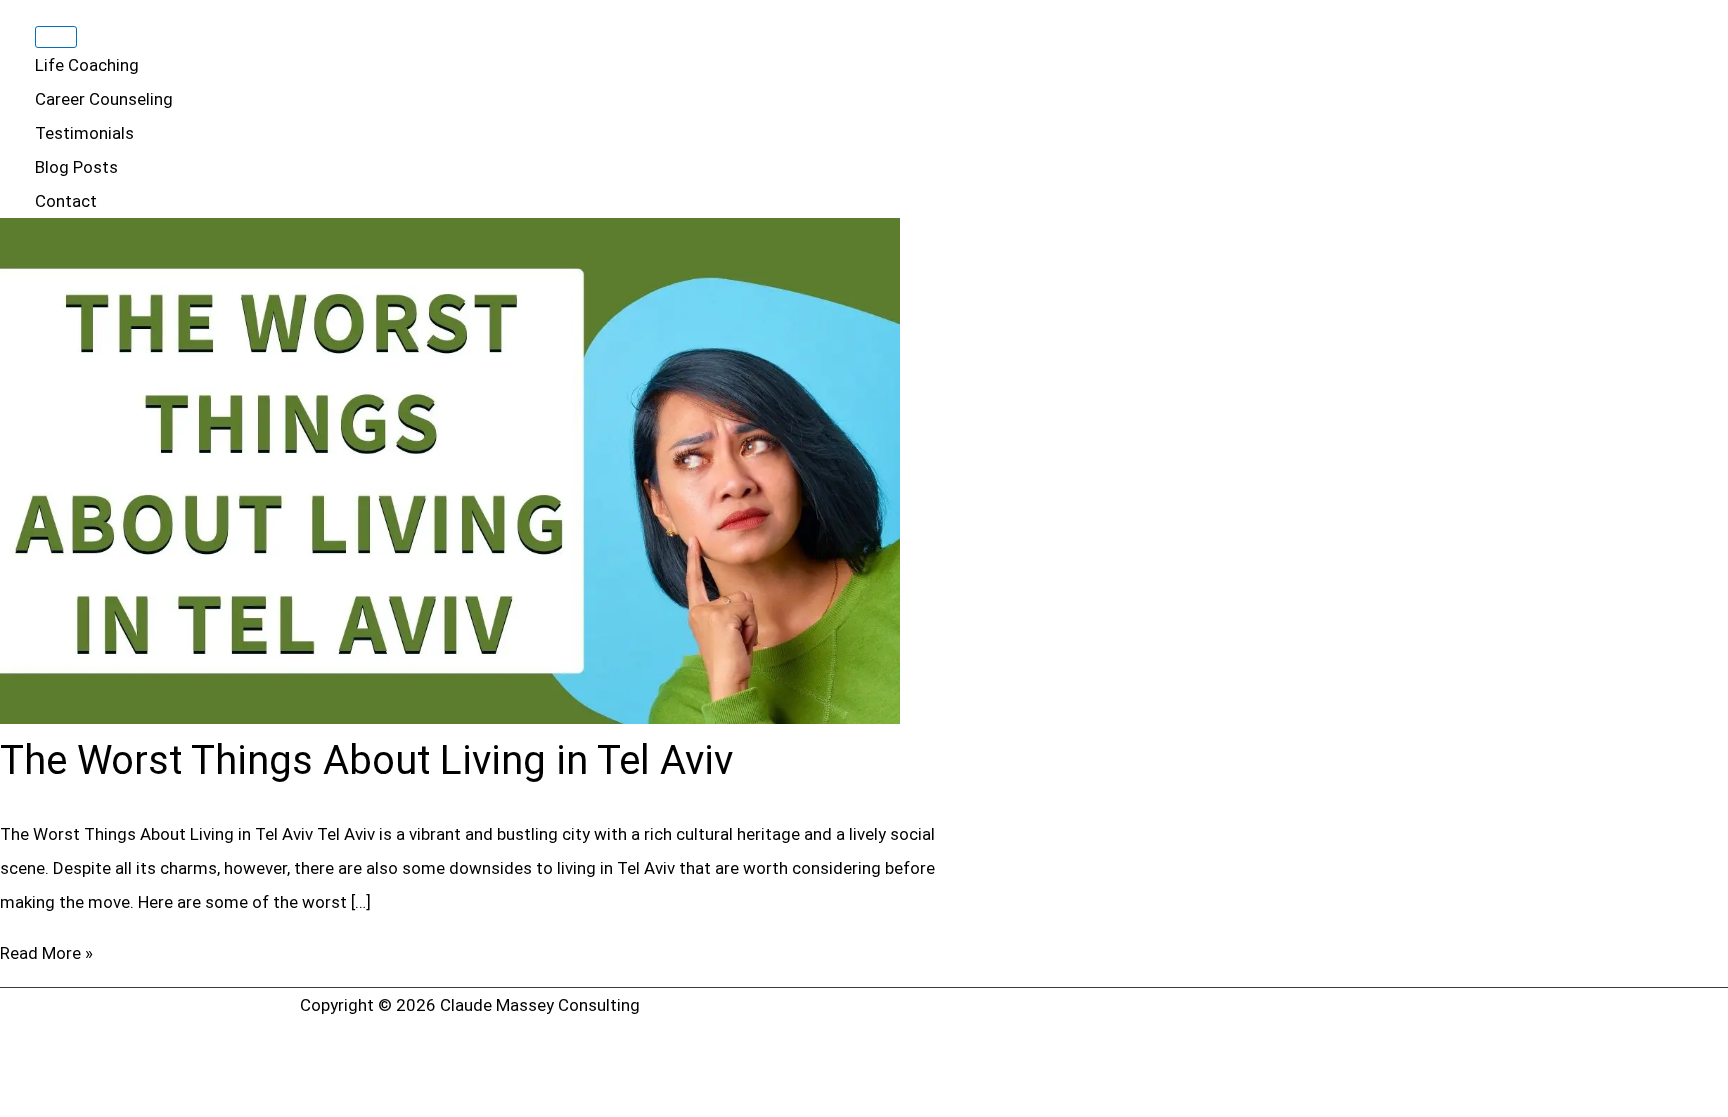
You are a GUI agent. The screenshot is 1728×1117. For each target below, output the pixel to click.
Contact (66, 201)
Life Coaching (87, 65)
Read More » (46, 953)
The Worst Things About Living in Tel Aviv (366, 760)
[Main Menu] (56, 37)
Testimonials (84, 133)
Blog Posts (76, 167)
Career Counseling (104, 99)
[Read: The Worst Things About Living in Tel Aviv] (450, 718)
